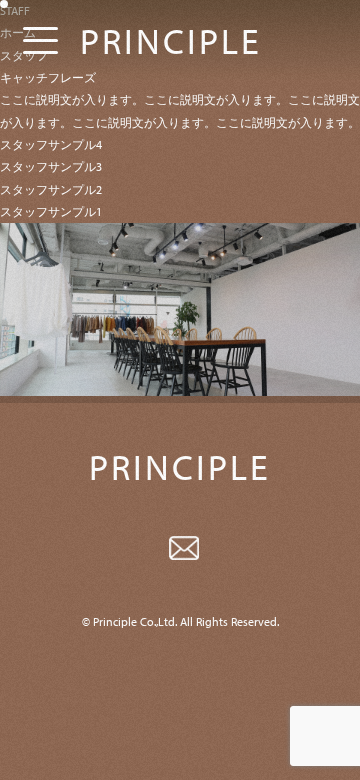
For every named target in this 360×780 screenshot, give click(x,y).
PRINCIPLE (171, 40)
